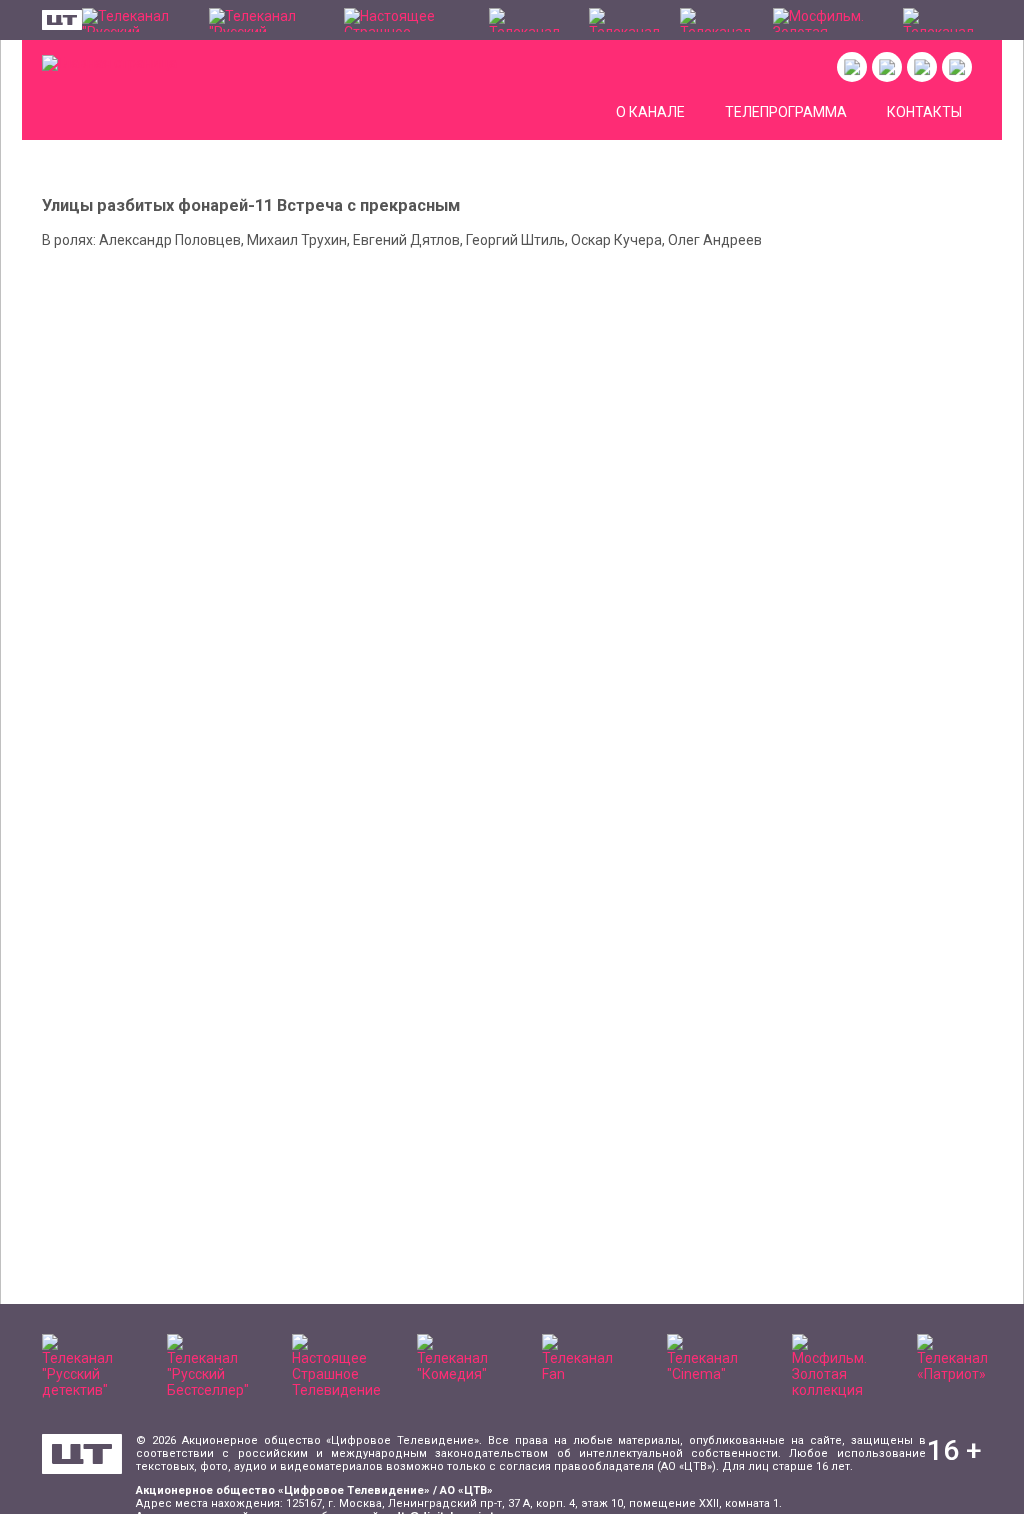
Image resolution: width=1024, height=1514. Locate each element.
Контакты (924, 112)
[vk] (852, 67)
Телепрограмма (786, 112)
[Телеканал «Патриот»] (942, 20)
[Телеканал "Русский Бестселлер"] (266, 20)
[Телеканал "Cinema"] (717, 20)
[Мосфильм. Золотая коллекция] (828, 20)
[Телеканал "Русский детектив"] (135, 20)
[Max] (957, 67)
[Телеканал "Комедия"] (528, 20)
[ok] (887, 67)
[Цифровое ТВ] (82, 1454)
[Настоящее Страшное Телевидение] (406, 20)
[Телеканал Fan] (624, 20)
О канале (650, 112)
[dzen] (922, 67)
